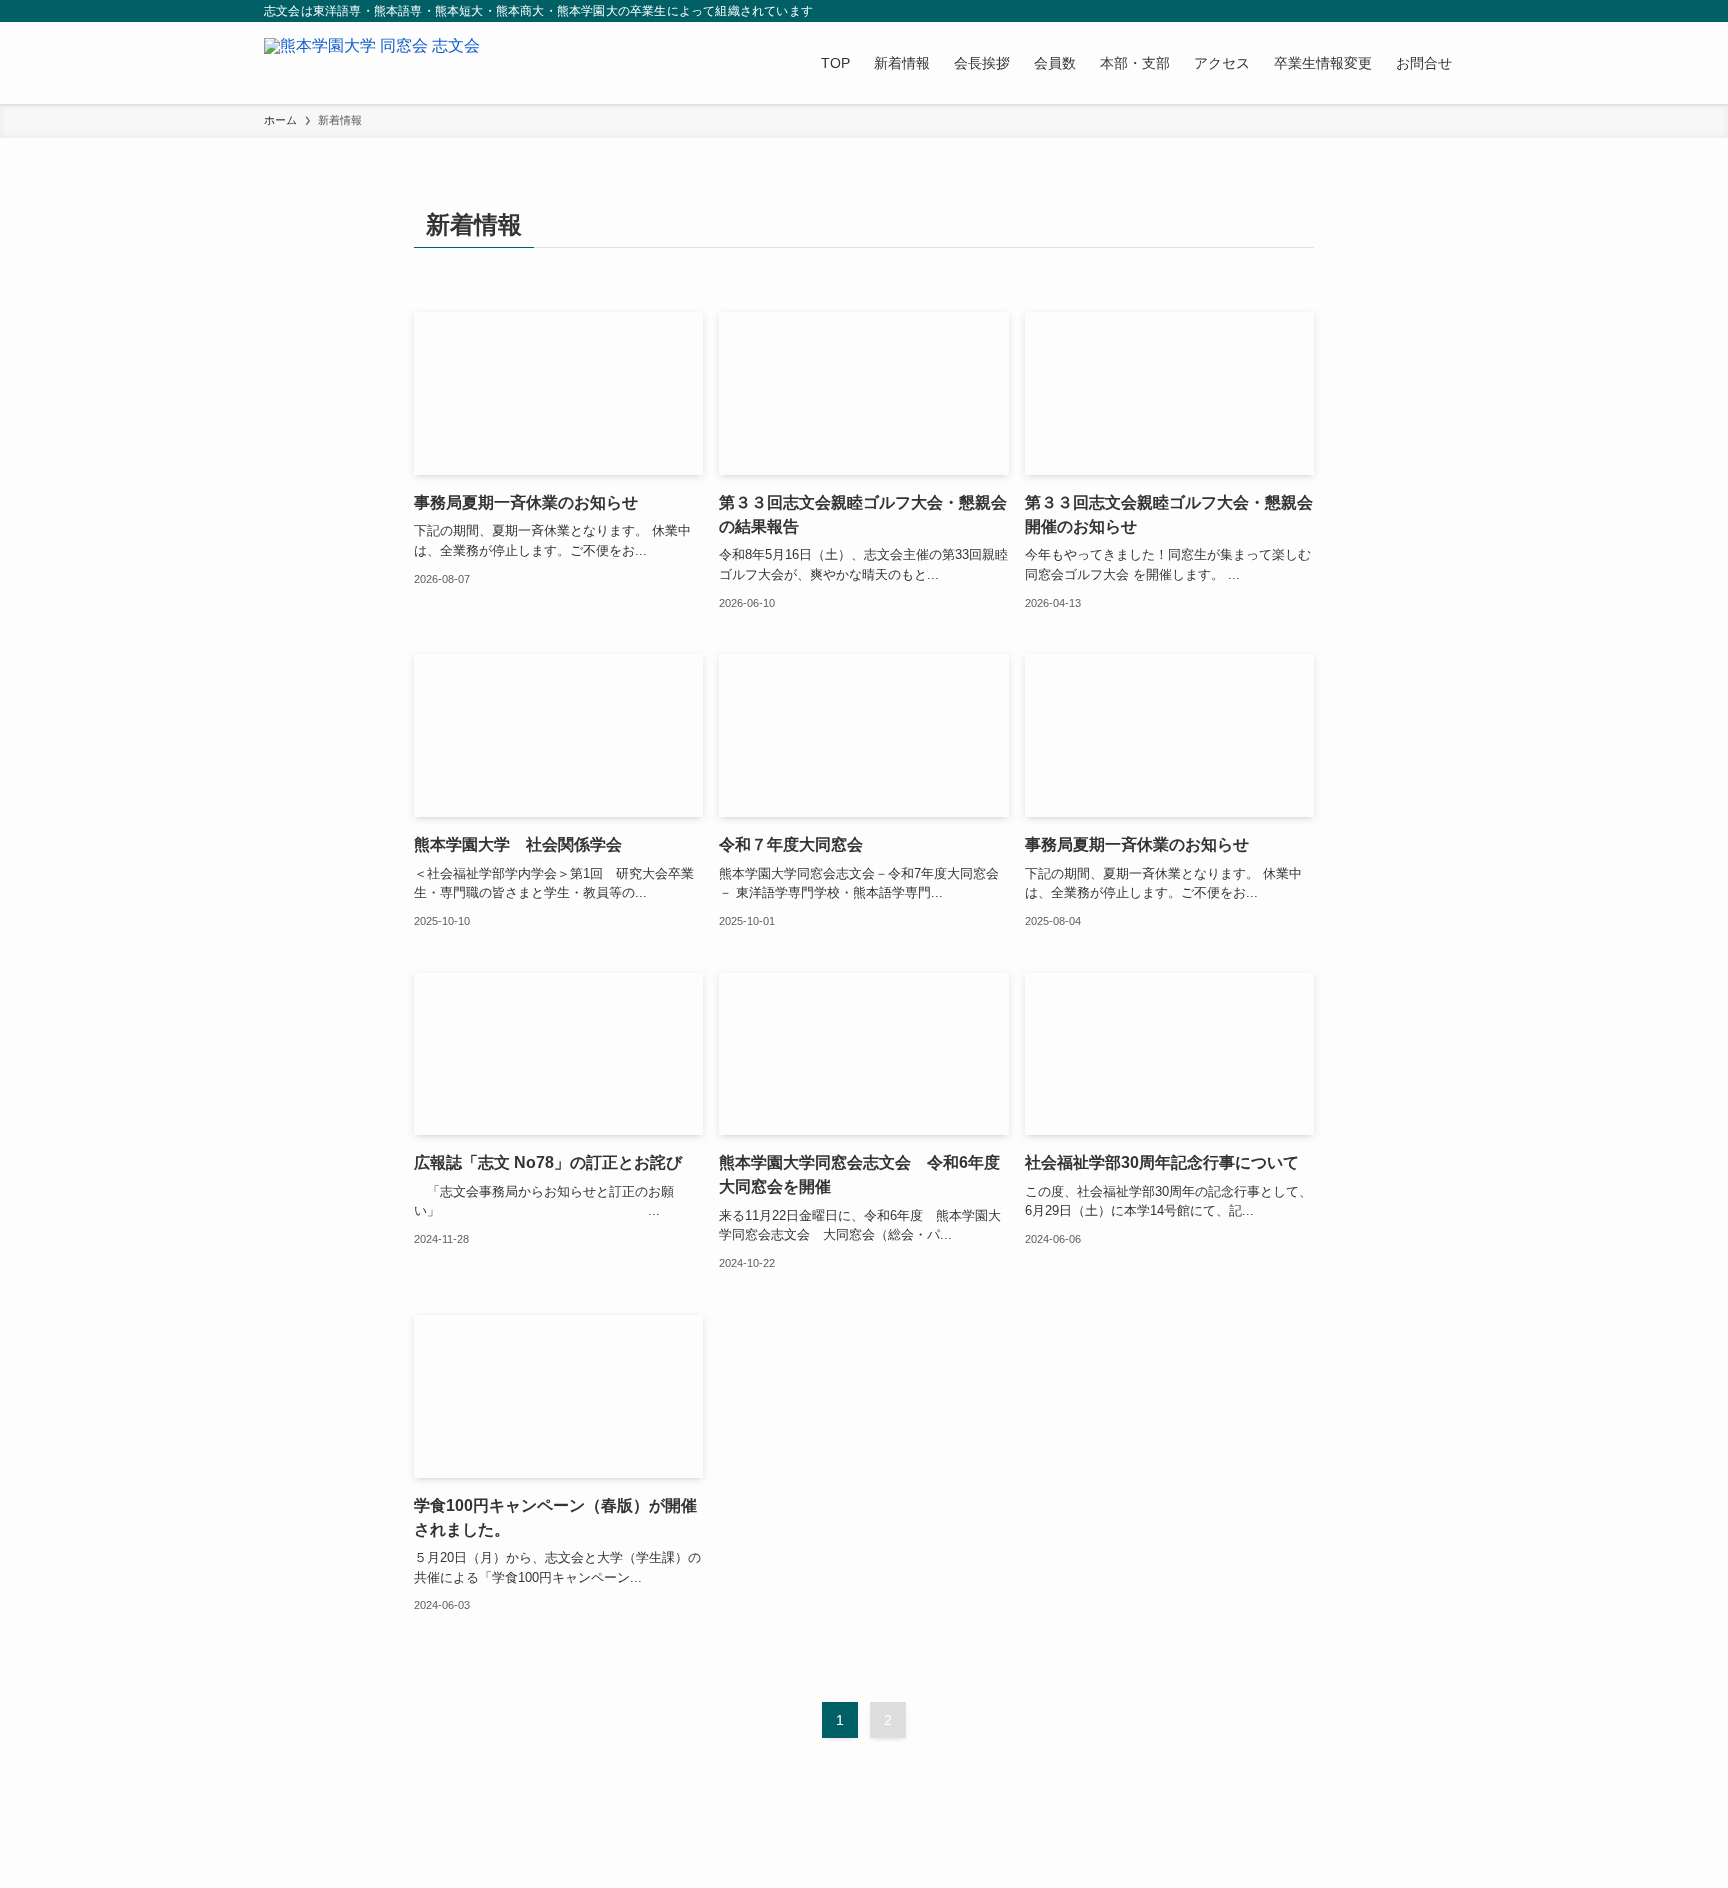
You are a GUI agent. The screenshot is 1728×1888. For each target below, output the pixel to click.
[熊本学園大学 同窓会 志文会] (372, 63)
